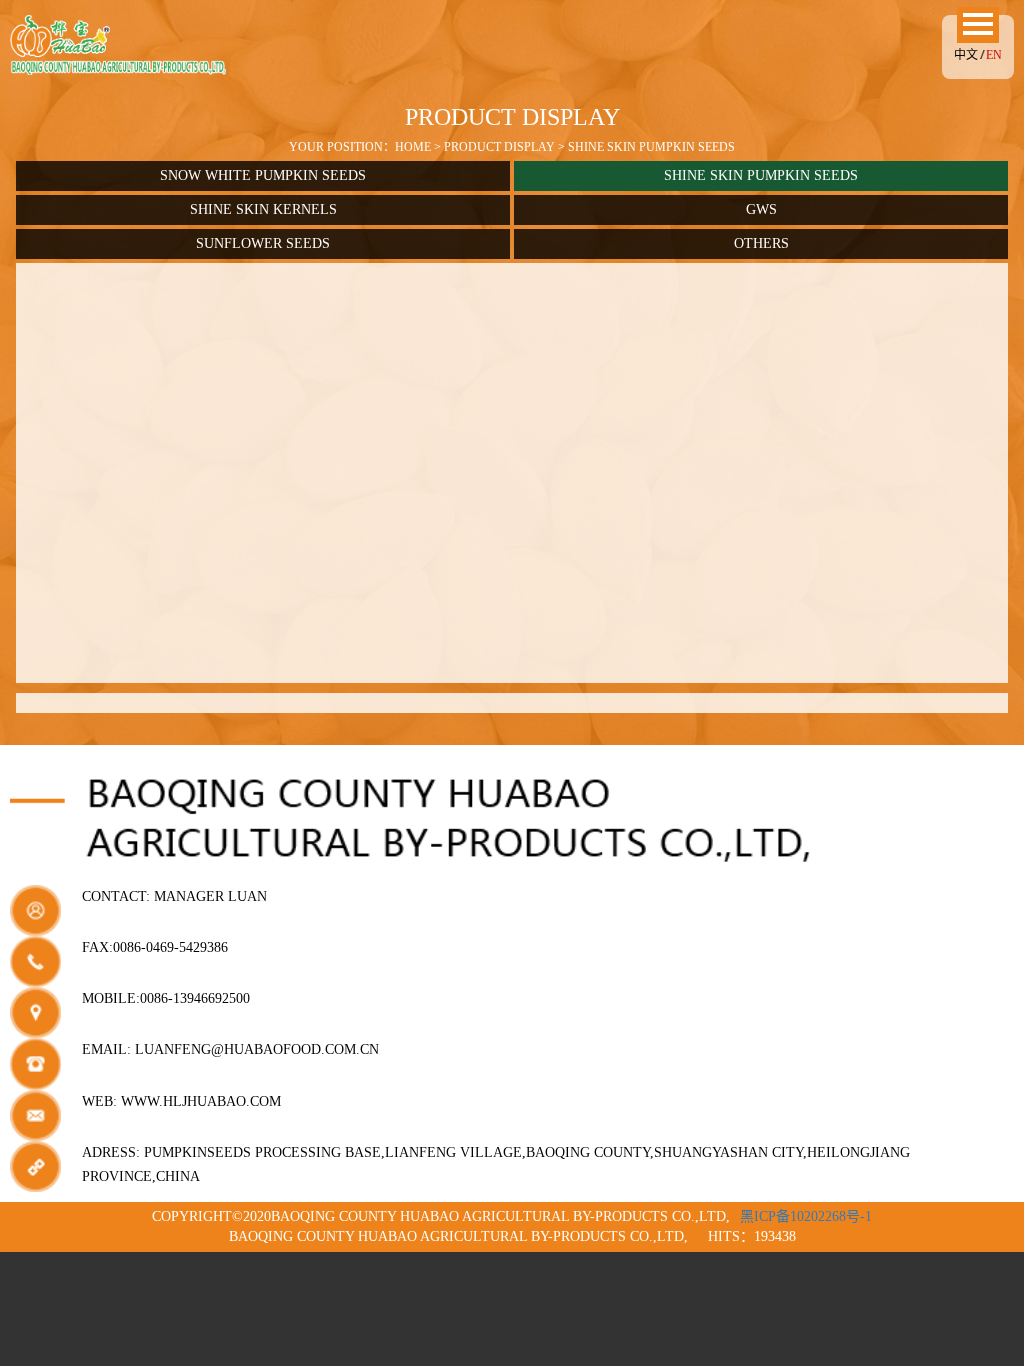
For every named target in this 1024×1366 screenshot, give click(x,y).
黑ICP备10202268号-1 (806, 1216)
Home (413, 147)
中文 (966, 55)
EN (994, 55)
